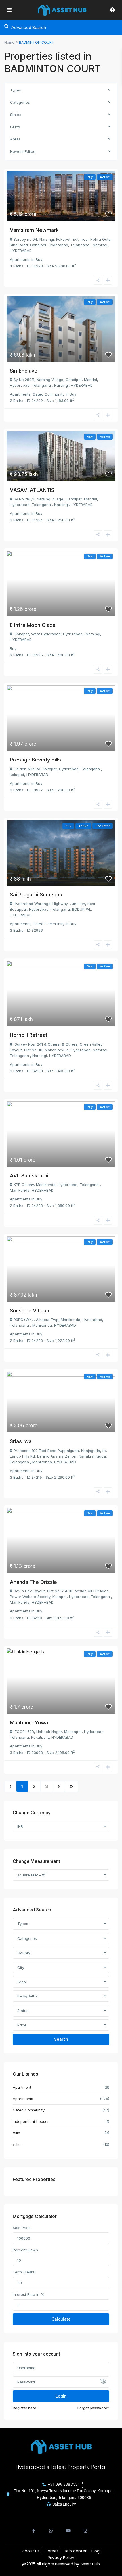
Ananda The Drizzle (33, 1582)
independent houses (31, 2121)
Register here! (25, 2408)
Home (9, 42)
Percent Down (25, 2250)
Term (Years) (24, 2272)
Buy (39, 259)
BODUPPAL (82, 909)
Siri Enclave (24, 371)
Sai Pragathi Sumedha (36, 895)
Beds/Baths (27, 1996)
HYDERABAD (21, 251)
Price (22, 2025)
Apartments (20, 259)
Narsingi (100, 245)
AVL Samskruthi (29, 1176)
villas (17, 2144)
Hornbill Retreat (29, 1035)
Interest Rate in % (29, 2294)
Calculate (61, 2319)
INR (20, 1826)
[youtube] (68, 2528)
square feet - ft (32, 1875)
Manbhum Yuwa (29, 1723)
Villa (16, 2133)
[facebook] (34, 2528)
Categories (20, 102)
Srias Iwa (21, 1441)
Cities (15, 127)
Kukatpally (40, 1737)
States (16, 115)
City (21, 1967)
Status (23, 2011)
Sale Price (22, 2228)
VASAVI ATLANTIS (32, 490)
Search (61, 2039)
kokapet (17, 775)
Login (61, 2396)
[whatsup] (51, 2528)
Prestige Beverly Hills (35, 760)
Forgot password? (93, 2408)
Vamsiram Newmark (34, 230)
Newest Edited (23, 151)
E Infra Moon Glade (33, 625)
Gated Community (49, 394)
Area (22, 1982)
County (24, 1953)
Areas (15, 139)
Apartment (22, 2087)
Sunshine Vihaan (30, 1311)
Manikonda (20, 1190)
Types (16, 90)
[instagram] (86, 2528)
